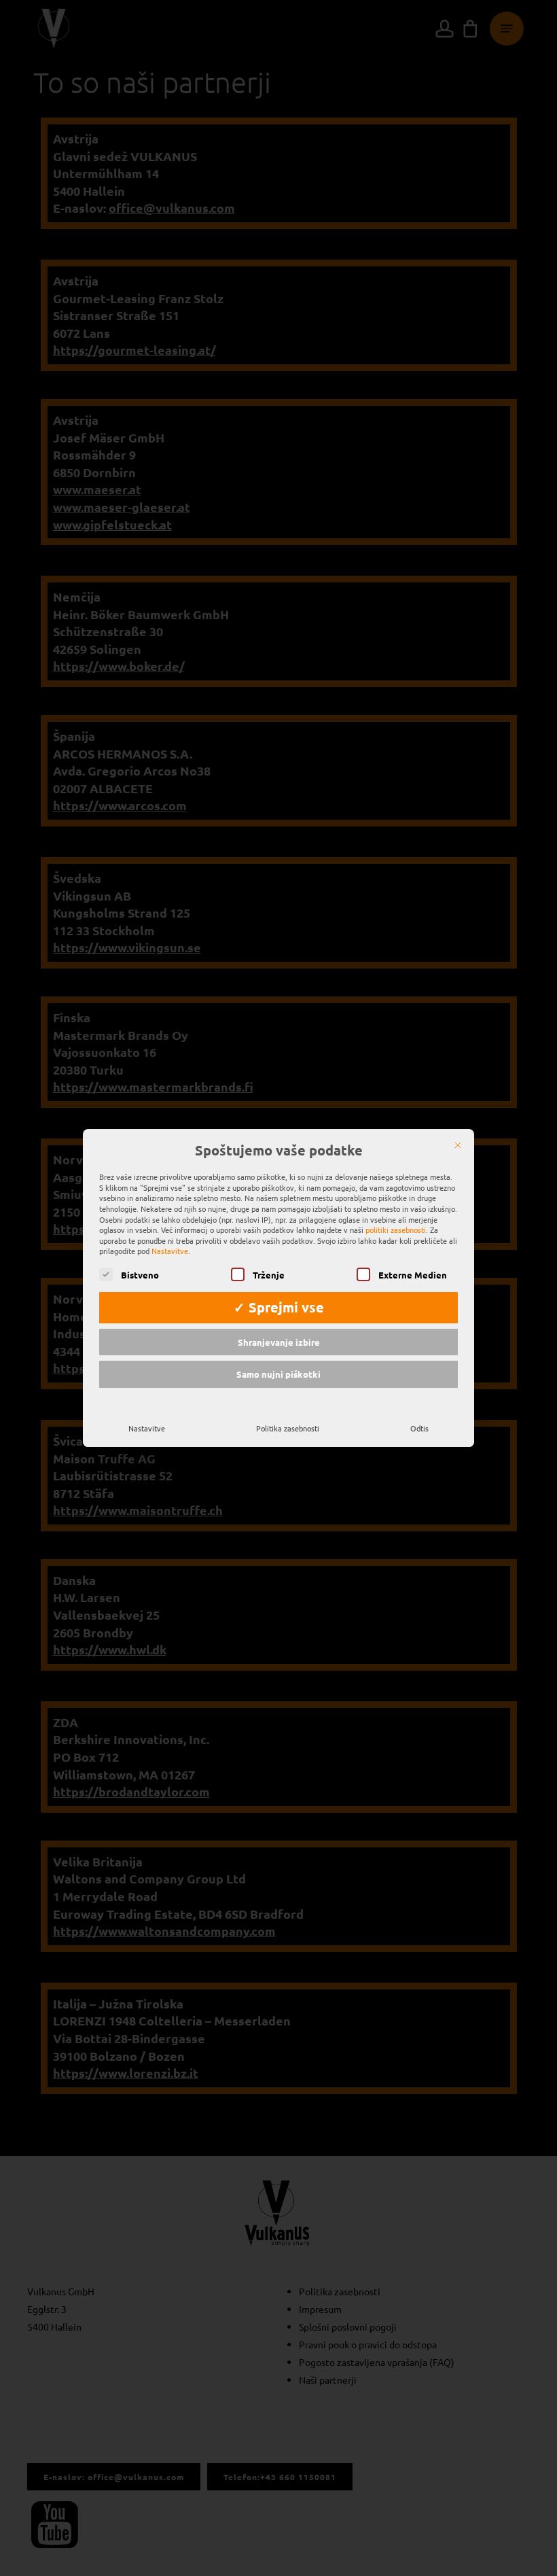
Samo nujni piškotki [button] (278, 1374)
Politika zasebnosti (288, 1428)
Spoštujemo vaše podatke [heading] (279, 1151)
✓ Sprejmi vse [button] (279, 1307)
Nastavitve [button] (170, 1251)
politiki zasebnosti (396, 1230)
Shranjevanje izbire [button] (279, 1342)
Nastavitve (147, 1428)
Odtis (419, 1428)
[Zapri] (458, 1145)
